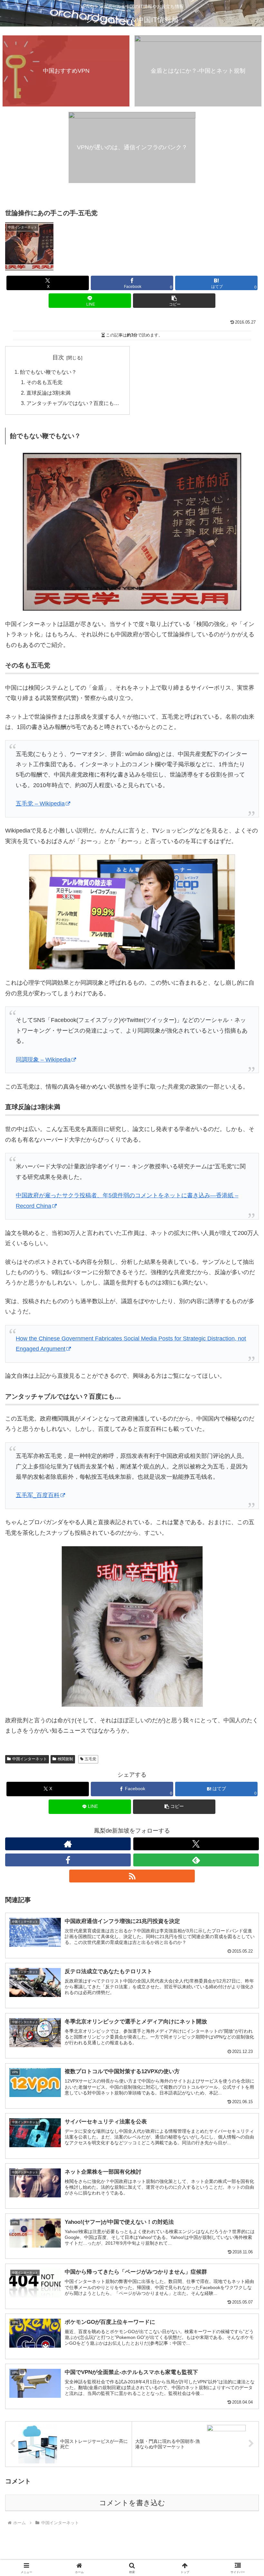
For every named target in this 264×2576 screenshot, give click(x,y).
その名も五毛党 (44, 382)
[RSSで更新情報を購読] (132, 1876)
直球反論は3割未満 (48, 393)
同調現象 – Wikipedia (43, 1060)
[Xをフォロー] (196, 1844)
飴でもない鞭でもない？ (48, 372)
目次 (58, 357)
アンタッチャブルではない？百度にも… (73, 403)
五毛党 (90, 1759)
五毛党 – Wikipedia (40, 804)
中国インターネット (30, 1759)
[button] (174, 301)
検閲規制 (65, 1759)
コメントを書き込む (132, 2503)
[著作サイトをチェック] (68, 1844)
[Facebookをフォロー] (68, 1860)
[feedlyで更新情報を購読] (196, 1860)
